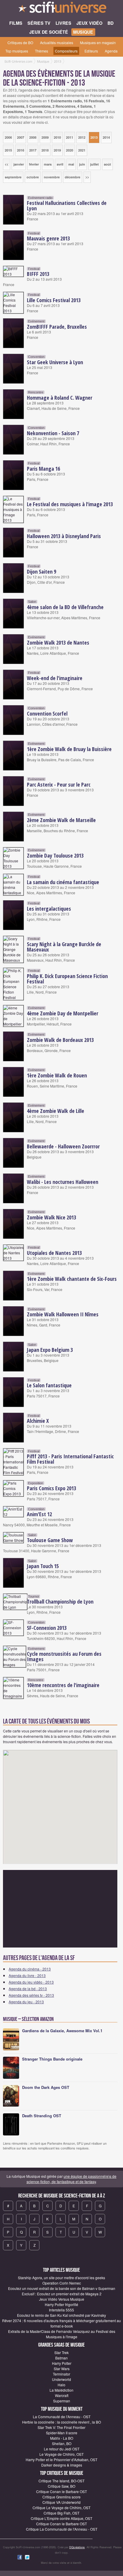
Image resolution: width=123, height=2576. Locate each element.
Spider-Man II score (62, 2433)
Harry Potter (62, 2363)
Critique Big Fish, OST (61, 2513)
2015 (8, 150)
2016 (21, 150)
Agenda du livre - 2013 (27, 1975)
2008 (33, 137)
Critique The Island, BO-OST (61, 2481)
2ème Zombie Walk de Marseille (61, 820)
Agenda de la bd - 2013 (28, 1989)
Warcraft (62, 2395)
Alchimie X (38, 1421)
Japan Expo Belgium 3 (50, 1350)
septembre (13, 177)
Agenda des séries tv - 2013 (31, 1995)
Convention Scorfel (47, 714)
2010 (57, 137)
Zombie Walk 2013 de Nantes (58, 643)
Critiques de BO (20, 43)
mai (71, 164)
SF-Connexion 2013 (47, 1628)
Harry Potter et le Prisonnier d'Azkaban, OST (61, 2460)
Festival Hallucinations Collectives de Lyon (67, 206)
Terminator (61, 2374)
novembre (52, 177)
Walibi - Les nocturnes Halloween (63, 1182)
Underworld (61, 2379)
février (34, 164)
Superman (62, 2401)
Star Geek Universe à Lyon (55, 362)
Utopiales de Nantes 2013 (54, 1253)
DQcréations (77, 2547)
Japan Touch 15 (43, 1566)
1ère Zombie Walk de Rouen (57, 1075)
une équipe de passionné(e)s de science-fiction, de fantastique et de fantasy (72, 2179)
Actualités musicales (57, 43)
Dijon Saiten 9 (41, 572)
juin (82, 164)
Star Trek (61, 2352)
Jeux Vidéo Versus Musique (62, 2299)
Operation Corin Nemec (62, 2283)
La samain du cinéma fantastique (63, 882)
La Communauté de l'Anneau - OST (62, 2417)
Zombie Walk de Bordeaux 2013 (60, 1040)
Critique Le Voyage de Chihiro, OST (61, 2508)
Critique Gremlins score (61, 2497)
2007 (21, 137)
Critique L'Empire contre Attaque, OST (61, 2518)
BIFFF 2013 (38, 274)
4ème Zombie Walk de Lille (56, 1111)
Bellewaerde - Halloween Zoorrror (63, 1146)
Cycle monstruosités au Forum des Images (64, 1656)
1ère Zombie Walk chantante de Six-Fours (72, 1279)
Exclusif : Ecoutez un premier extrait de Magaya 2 (62, 2294)
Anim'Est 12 (39, 1514)
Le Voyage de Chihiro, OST (61, 2454)
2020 (70, 150)
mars (48, 164)
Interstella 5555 (61, 2310)
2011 (70, 137)
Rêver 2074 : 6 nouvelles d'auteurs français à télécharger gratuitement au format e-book (61, 2323)
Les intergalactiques (49, 909)
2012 (82, 137)
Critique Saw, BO (61, 2486)
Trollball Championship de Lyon (60, 1601)
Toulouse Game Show (50, 1540)
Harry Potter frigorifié (61, 2304)
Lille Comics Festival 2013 (54, 300)
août (107, 164)
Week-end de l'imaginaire (55, 678)
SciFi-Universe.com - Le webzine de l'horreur (61, 9)
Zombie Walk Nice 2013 (51, 1217)
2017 (33, 150)
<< (7, 164)
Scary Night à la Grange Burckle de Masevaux (64, 947)
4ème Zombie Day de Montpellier (63, 1013)
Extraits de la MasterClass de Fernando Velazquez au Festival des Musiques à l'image (62, 2334)
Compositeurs (66, 51)
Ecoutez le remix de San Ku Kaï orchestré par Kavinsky (61, 2315)
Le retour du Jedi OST (62, 2449)
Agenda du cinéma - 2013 (30, 1969)
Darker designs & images (62, 2465)
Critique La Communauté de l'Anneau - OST (62, 2529)
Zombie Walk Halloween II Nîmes (63, 1314)
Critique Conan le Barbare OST (61, 2491)
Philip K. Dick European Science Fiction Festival (67, 979)
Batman (61, 2358)
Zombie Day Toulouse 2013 (55, 855)
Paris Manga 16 (43, 469)
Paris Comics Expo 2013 (51, 1488)
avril (60, 164)
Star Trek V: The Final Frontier (61, 2427)
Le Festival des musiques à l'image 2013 (70, 504)
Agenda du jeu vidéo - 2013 (31, 1982)
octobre (33, 177)
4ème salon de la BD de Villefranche (65, 607)
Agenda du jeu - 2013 (26, 2002)
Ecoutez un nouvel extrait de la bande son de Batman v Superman (62, 2288)
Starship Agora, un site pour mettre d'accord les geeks (61, 2278)
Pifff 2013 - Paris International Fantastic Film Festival (70, 1459)
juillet (94, 164)
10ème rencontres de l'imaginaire (63, 1685)
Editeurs (91, 51)
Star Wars (62, 2369)
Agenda (111, 51)
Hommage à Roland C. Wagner (60, 398)
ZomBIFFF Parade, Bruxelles (57, 327)
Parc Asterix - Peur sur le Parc (59, 784)
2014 (106, 137)
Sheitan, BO (62, 2443)
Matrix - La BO (62, 2438)
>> (87, 177)
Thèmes (41, 51)
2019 (57, 150)
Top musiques (17, 51)
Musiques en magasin (98, 43)
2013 (94, 137)
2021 (82, 150)
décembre (73, 177)
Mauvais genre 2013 (48, 238)
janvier (19, 164)
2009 (45, 137)
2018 (45, 150)
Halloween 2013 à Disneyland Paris (64, 536)
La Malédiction (61, 2390)
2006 (8, 137)
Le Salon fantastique (49, 1385)
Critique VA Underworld (61, 2502)
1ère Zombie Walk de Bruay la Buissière (69, 749)
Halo (61, 2385)
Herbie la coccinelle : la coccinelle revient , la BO (61, 2422)
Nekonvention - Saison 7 (53, 433)
